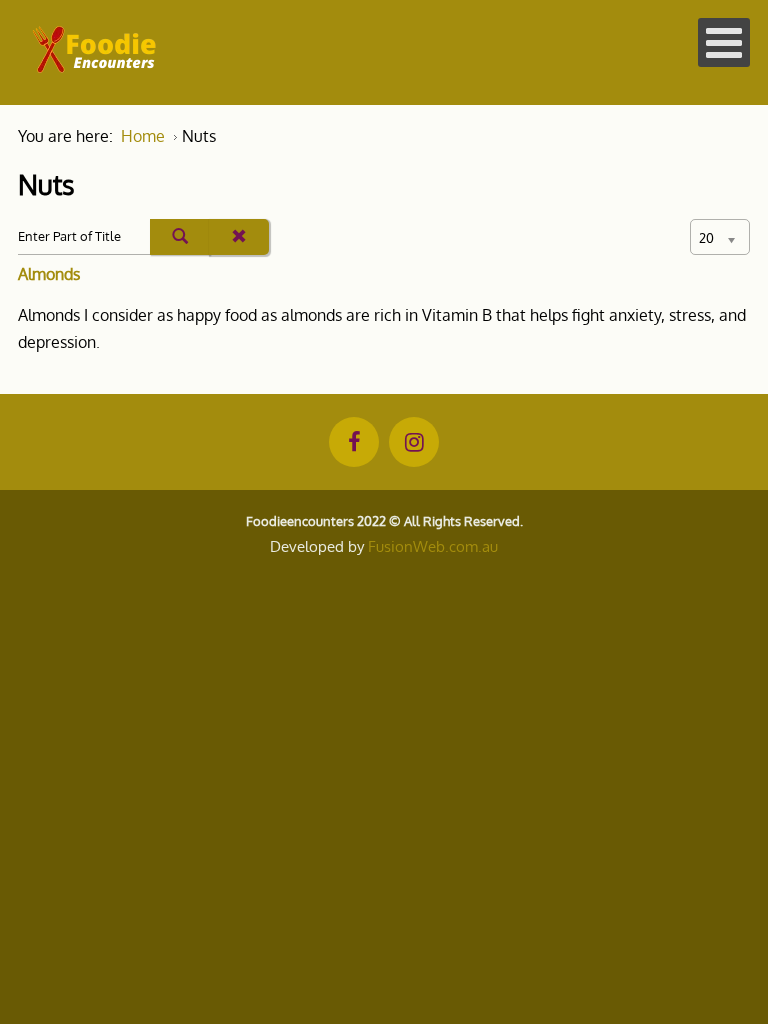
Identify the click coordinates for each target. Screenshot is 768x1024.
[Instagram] (414, 442)
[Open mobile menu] (724, 42)
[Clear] (239, 237)
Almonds (49, 274)
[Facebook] (354, 442)
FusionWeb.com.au (433, 546)
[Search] (180, 237)
